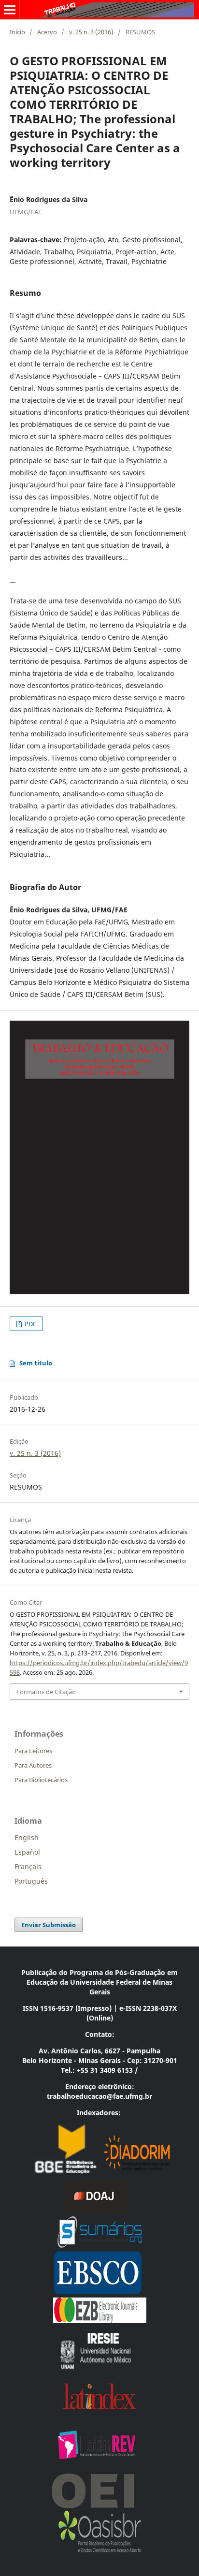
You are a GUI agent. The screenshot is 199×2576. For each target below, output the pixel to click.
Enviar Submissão (49, 1925)
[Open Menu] (10, 10)
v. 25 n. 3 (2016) (91, 32)
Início (17, 32)
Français (28, 1866)
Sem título (36, 1363)
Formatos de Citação (46, 1692)
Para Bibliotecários (41, 1780)
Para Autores (33, 1765)
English (27, 1837)
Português (31, 1881)
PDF (30, 1324)
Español (27, 1852)
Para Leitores (33, 1751)
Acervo (47, 32)
